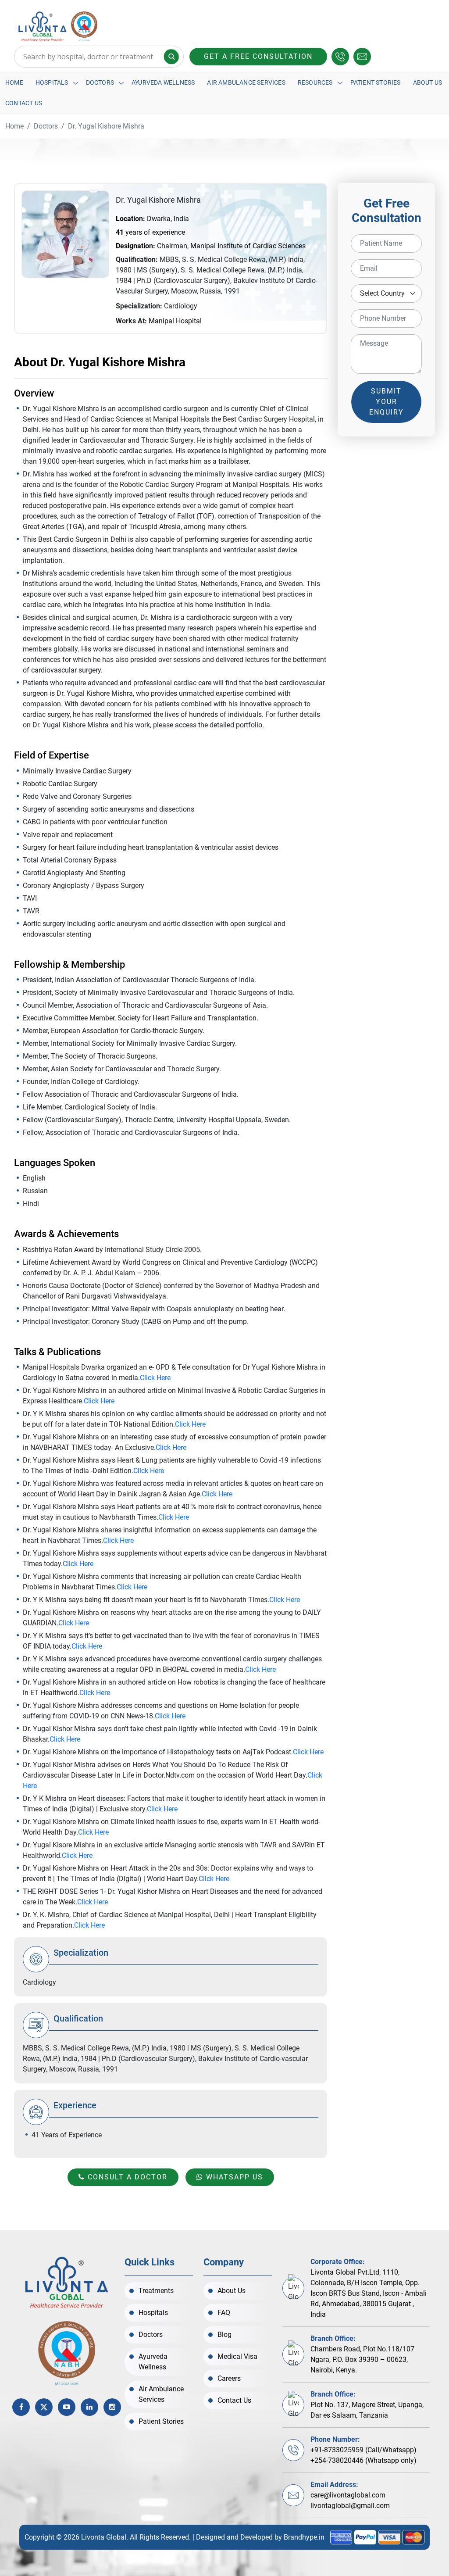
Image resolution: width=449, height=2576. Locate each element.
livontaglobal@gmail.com (350, 2506)
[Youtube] (67, 2407)
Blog (224, 2334)
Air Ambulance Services (246, 82)
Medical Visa (237, 2356)
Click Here (155, 1378)
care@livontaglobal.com (348, 2495)
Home (14, 82)
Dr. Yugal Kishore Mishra (106, 126)
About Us (428, 82)
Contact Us (24, 103)
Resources (315, 82)
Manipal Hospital (175, 321)
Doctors (100, 82)
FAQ (224, 2313)
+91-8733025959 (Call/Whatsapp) (363, 2450)
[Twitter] (44, 2407)
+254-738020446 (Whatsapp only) (363, 2460)
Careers (229, 2378)
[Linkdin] (89, 2407)
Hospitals (52, 82)
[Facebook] (21, 2407)
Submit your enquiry (387, 402)
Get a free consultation (258, 56)
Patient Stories (376, 82)
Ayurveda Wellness (163, 82)
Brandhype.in (304, 2537)
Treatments (156, 2291)
